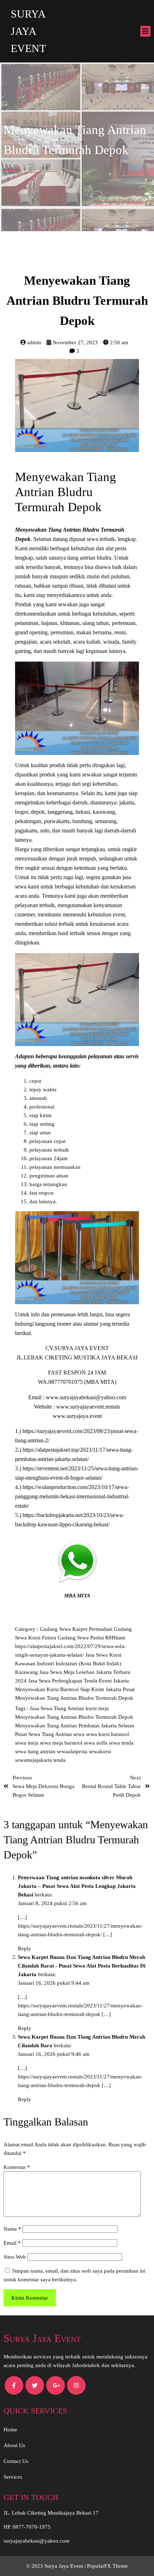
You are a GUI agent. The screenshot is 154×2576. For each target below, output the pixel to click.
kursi (92, 1708)
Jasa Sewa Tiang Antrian (58, 1708)
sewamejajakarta (34, 1760)
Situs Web (15, 2257)
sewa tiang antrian (36, 1751)
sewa (80, 1734)
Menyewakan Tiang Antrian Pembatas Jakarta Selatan (75, 1726)
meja (104, 1708)
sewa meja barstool (62, 1743)
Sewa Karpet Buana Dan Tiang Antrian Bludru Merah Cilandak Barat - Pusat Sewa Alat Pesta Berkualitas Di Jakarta (82, 1966)
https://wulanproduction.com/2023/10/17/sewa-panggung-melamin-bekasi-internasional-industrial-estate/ (72, 1497)
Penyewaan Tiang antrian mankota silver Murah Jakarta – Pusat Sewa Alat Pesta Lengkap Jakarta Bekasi (77, 1886)
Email (12, 2243)
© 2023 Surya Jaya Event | (57, 2566)
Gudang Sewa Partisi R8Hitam (92, 1638)
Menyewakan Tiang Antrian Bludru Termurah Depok (74, 1698)
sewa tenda (121, 1743)
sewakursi (100, 1751)
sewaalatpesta (73, 1751)
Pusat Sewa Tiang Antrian (44, 1734)
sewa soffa (96, 1743)
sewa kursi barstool (107, 1734)
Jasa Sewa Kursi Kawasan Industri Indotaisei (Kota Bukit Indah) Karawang (68, 1663)
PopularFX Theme (107, 2566)
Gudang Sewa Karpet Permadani (77, 1629)
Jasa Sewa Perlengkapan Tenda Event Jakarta (78, 1681)
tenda (59, 1760)
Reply (25, 1949)
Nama (12, 2229)
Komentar (17, 2167)
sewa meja (27, 1743)
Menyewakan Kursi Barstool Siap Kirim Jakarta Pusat (75, 1689)
